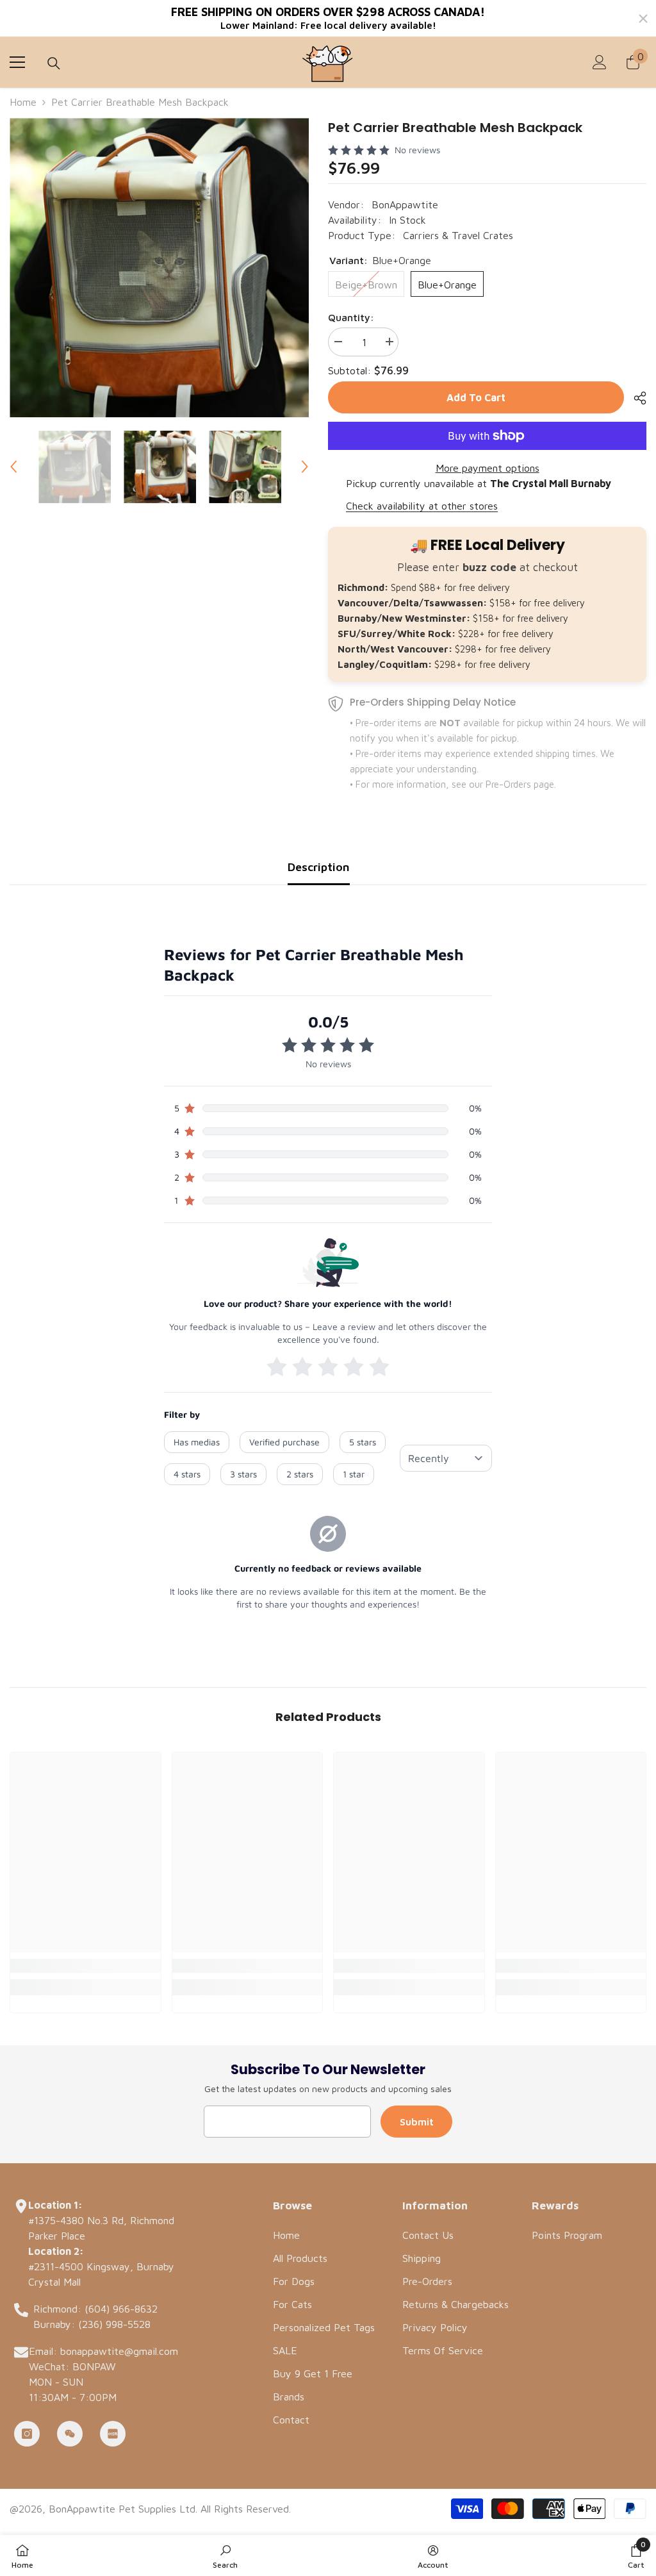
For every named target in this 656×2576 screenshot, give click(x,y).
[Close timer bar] (643, 19)
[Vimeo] (113, 2434)
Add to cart (476, 397)
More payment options (488, 468)
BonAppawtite (405, 204)
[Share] (635, 398)
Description (319, 867)
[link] (86, 1966)
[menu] (17, 62)
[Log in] (600, 62)
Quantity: (351, 317)
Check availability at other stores (422, 506)
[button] (13, 467)
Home (23, 102)
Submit (417, 2122)
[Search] (54, 63)
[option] (159, 268)
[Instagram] (27, 2434)
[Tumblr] (70, 2434)
